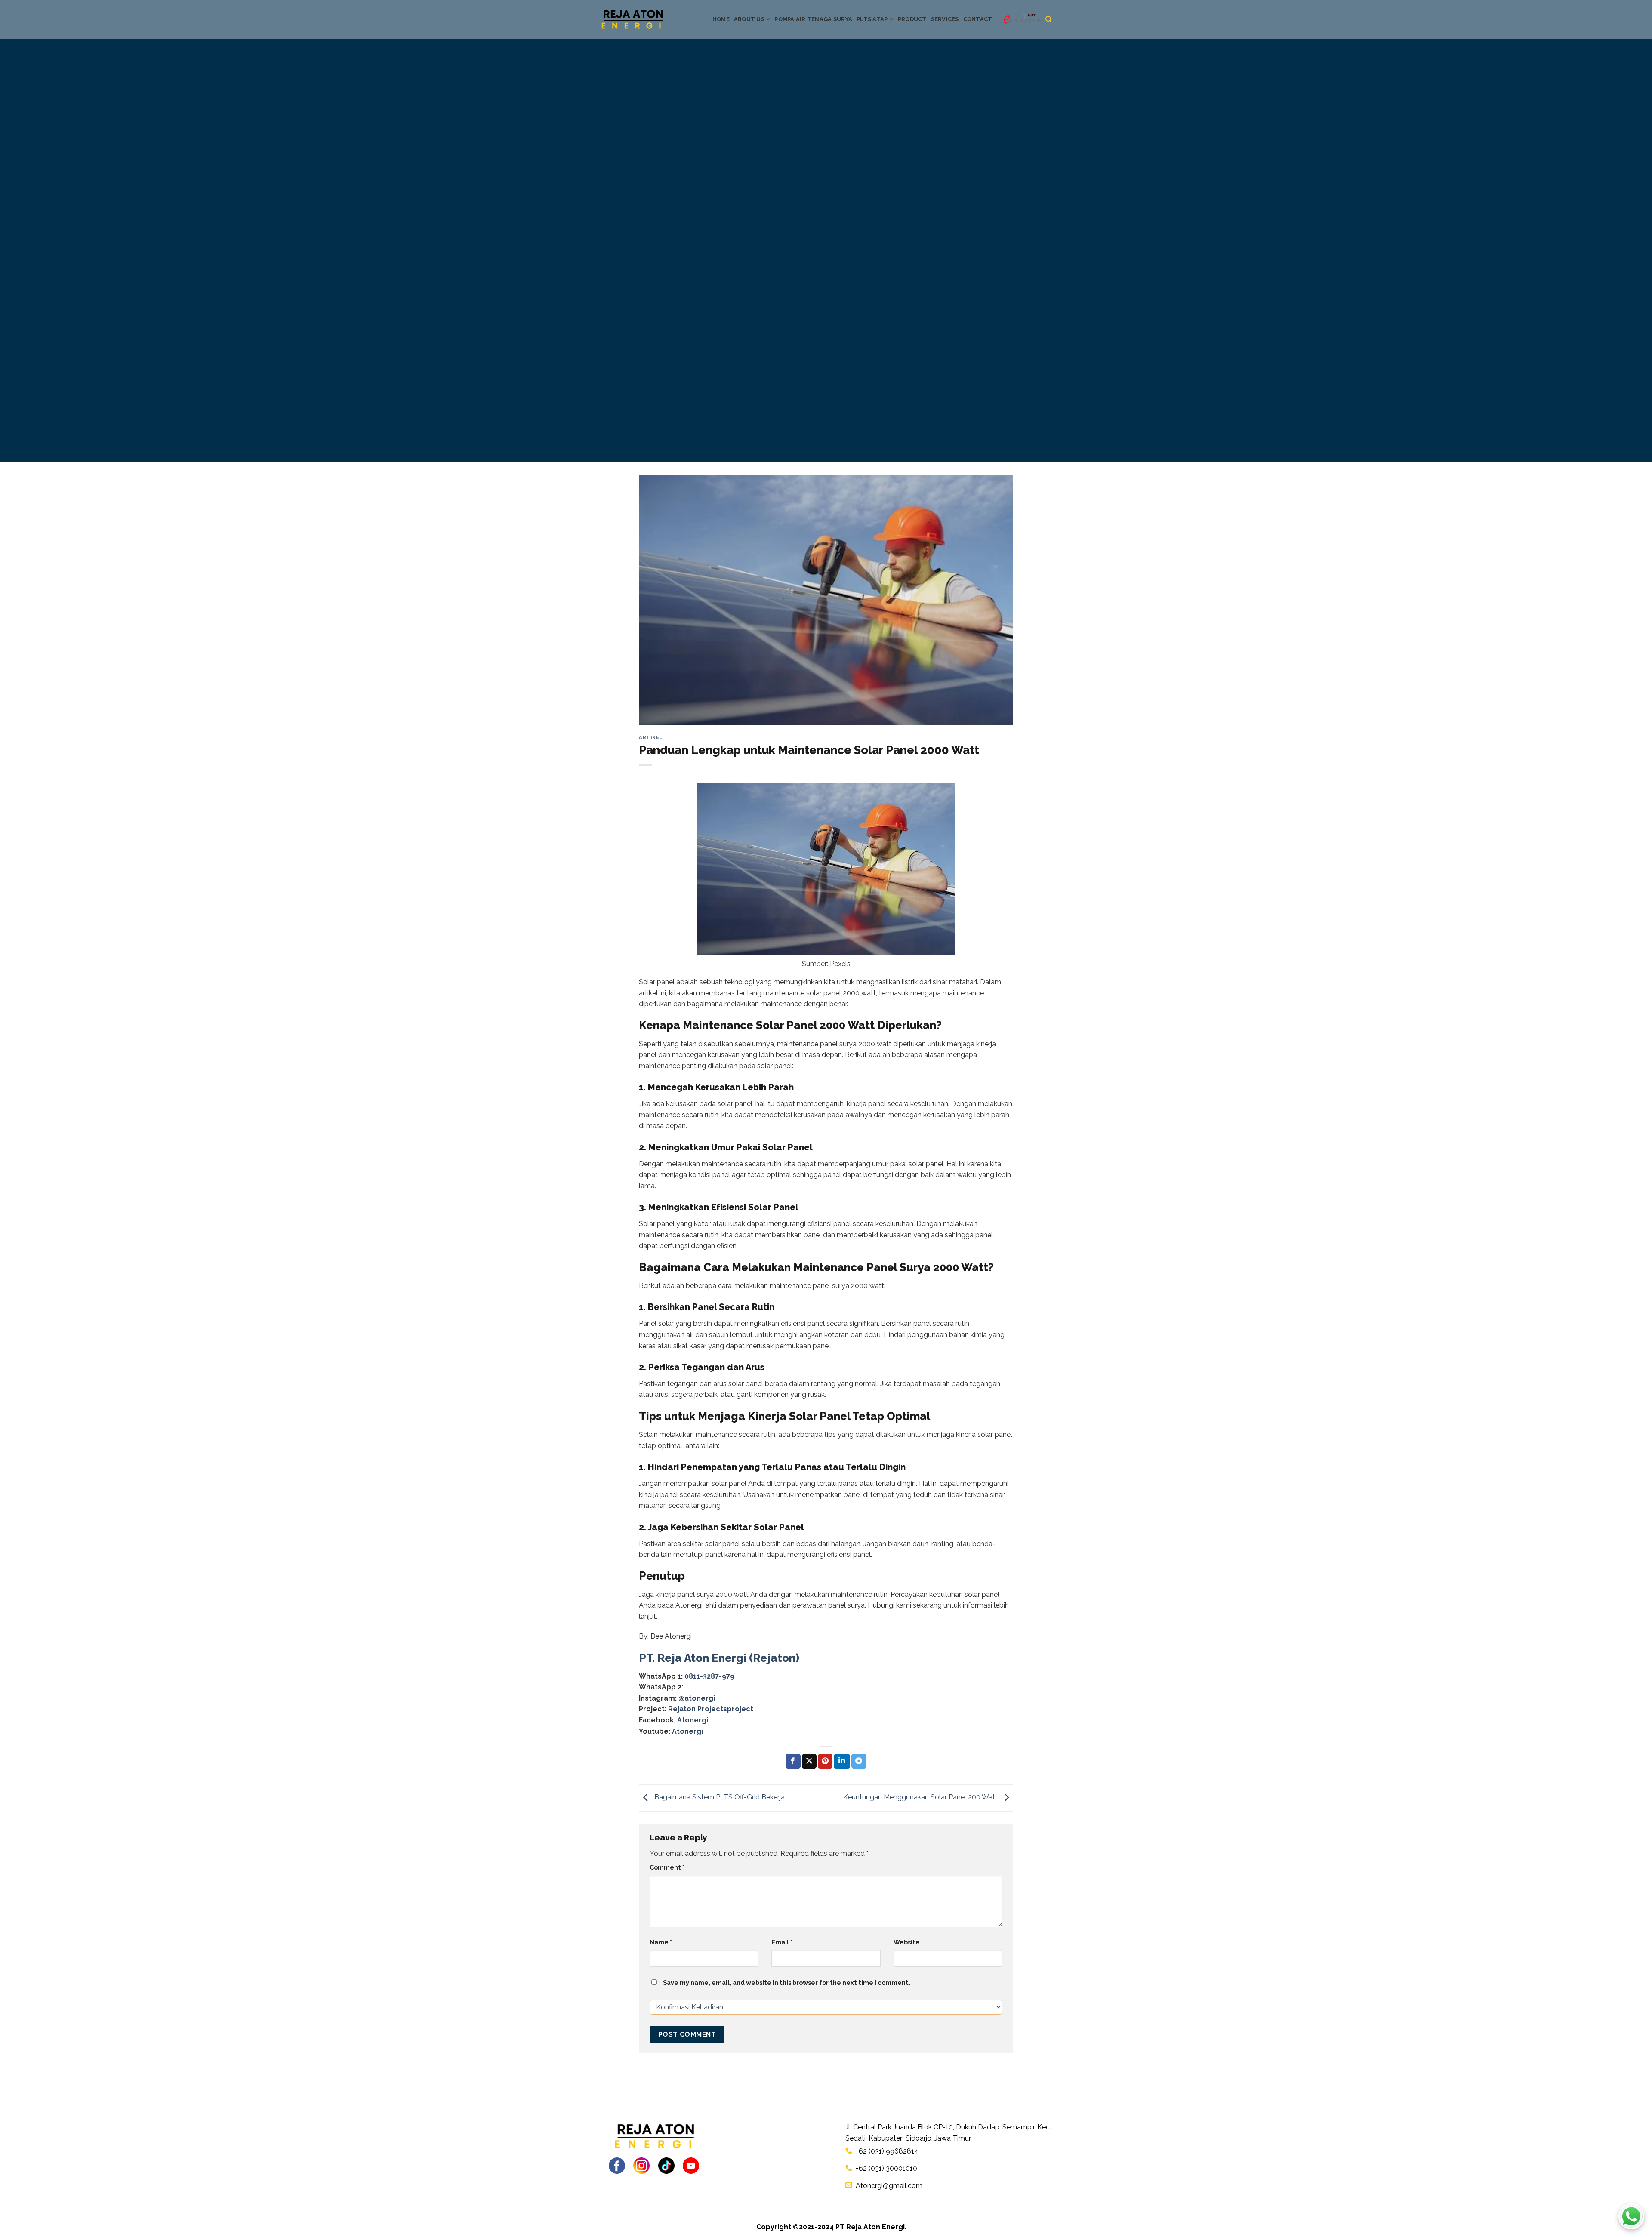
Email (782, 1942)
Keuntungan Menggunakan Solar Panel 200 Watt (921, 1797)
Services (945, 19)
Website (907, 1942)
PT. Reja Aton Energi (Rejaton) (719, 1658)
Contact (978, 19)
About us (749, 19)
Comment (667, 1867)
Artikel (651, 737)
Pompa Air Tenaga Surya (813, 19)
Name (661, 1942)
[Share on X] (809, 1761)
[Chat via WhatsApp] (1631, 2216)
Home (721, 19)
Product (912, 19)
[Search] (1049, 19)
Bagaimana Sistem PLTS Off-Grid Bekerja (719, 1797)
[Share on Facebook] (793, 1761)
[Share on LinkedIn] (842, 1761)
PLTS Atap (872, 19)
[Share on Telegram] (859, 1761)
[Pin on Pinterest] (825, 1761)
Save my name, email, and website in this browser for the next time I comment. (787, 1983)
